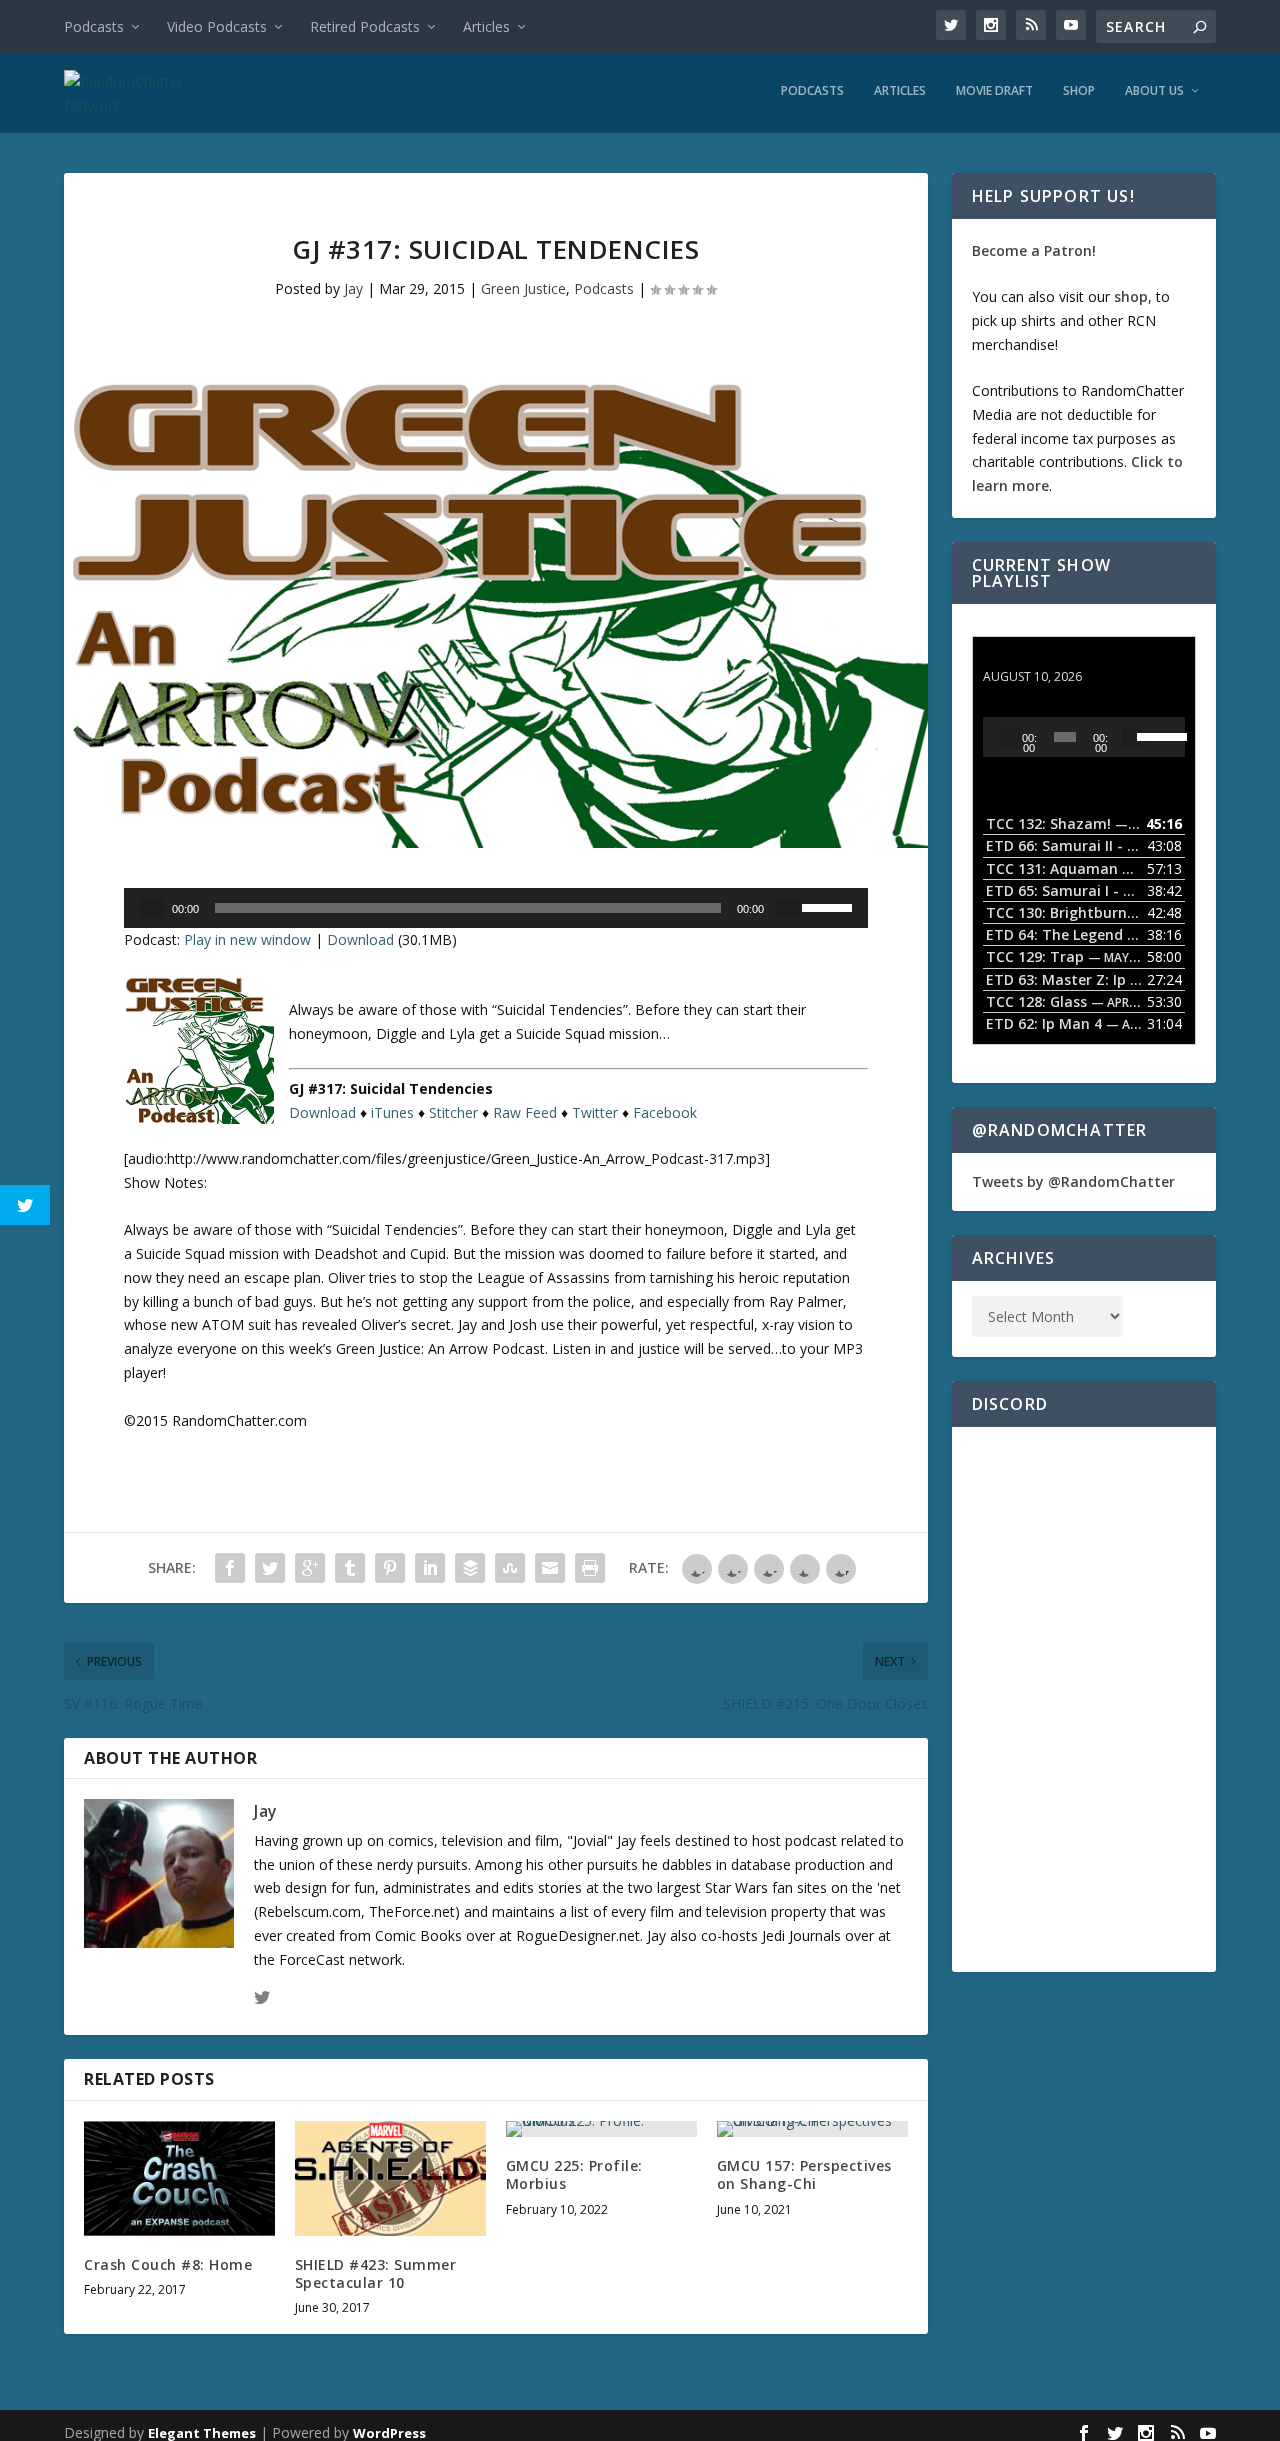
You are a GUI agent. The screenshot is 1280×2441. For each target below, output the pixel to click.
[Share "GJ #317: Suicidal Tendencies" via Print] (590, 1568)
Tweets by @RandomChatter (1073, 1181)
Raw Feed (525, 1112)
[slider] (830, 906)
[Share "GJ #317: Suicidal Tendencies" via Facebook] (230, 1568)
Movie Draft (994, 91)
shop (1131, 296)
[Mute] (788, 908)
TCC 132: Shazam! (1045, 657)
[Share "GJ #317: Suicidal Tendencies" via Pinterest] (390, 1568)
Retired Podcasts (365, 26)
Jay (353, 288)
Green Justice (523, 288)
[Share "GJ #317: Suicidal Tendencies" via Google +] (310, 1568)
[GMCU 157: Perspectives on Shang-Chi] (812, 2129)
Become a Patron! (1034, 250)
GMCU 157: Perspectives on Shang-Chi (804, 2174)
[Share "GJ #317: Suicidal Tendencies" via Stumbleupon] (510, 1568)
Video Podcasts (217, 26)
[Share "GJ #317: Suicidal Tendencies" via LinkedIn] (430, 1568)
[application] (496, 908)
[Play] (152, 908)
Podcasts (94, 26)
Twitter (595, 1112)
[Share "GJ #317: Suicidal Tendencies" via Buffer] (470, 1568)
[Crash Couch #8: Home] (179, 2178)
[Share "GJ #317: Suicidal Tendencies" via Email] (550, 1568)
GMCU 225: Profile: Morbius (574, 2174)
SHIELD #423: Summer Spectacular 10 (376, 2273)
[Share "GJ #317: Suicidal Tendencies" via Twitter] (270, 1568)
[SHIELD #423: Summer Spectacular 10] (390, 2178)
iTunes (392, 1112)
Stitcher (453, 1112)
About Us (1154, 91)
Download (360, 939)
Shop (1079, 91)
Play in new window (247, 939)
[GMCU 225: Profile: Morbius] (601, 2129)
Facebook (665, 1112)
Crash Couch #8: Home (168, 2264)
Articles (486, 26)
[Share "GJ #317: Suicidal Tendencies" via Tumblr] (350, 1568)
